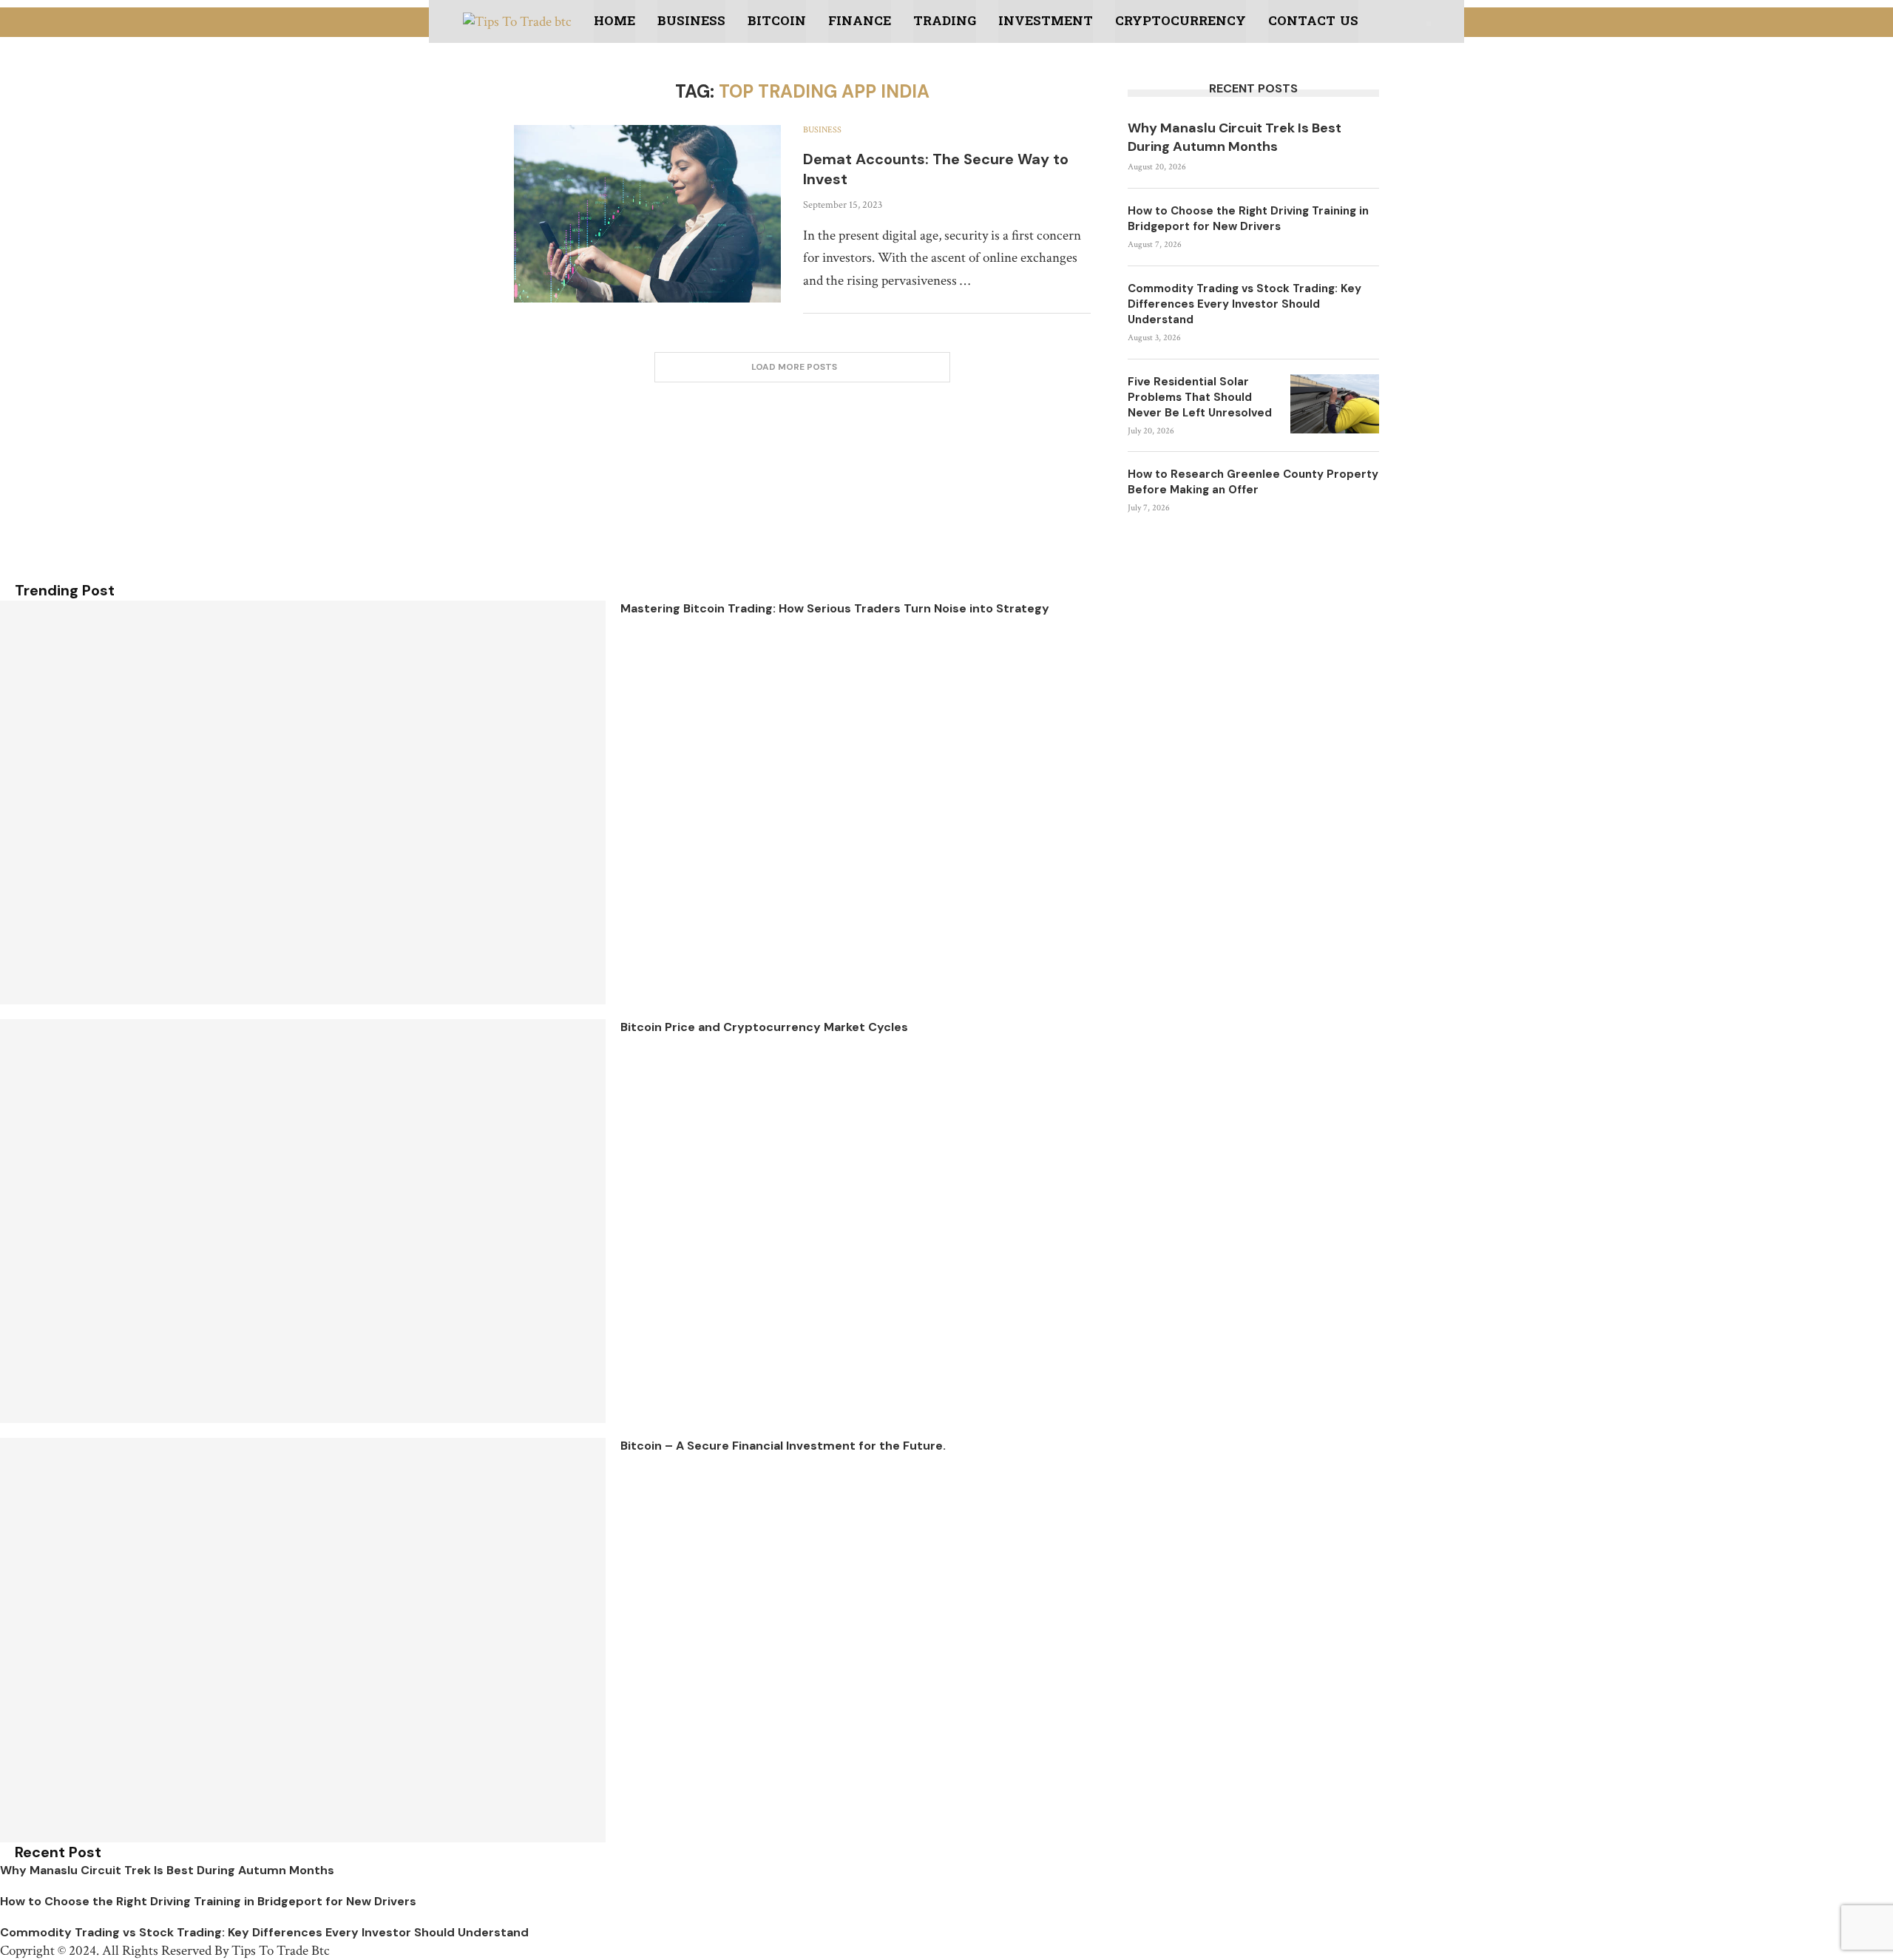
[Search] (1429, 24)
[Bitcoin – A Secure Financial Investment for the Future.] (303, 1640)
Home (614, 21)
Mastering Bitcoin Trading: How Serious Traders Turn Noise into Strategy (835, 608)
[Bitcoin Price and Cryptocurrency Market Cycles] (303, 1221)
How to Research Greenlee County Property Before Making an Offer (1253, 482)
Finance (860, 21)
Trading (945, 21)
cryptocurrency (1181, 21)
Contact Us (1313, 21)
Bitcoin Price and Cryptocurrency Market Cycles (764, 1027)
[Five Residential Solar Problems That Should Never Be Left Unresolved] (1335, 404)
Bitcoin (777, 21)
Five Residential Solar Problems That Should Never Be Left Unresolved (1200, 397)
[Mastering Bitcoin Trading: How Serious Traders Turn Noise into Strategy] (303, 802)
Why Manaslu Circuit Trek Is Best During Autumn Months (1235, 137)
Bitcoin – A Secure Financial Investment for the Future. (783, 1446)
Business (691, 21)
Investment (1046, 21)
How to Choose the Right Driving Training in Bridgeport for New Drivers (1248, 219)
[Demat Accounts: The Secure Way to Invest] (647, 214)
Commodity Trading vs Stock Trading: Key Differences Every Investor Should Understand (1244, 304)
